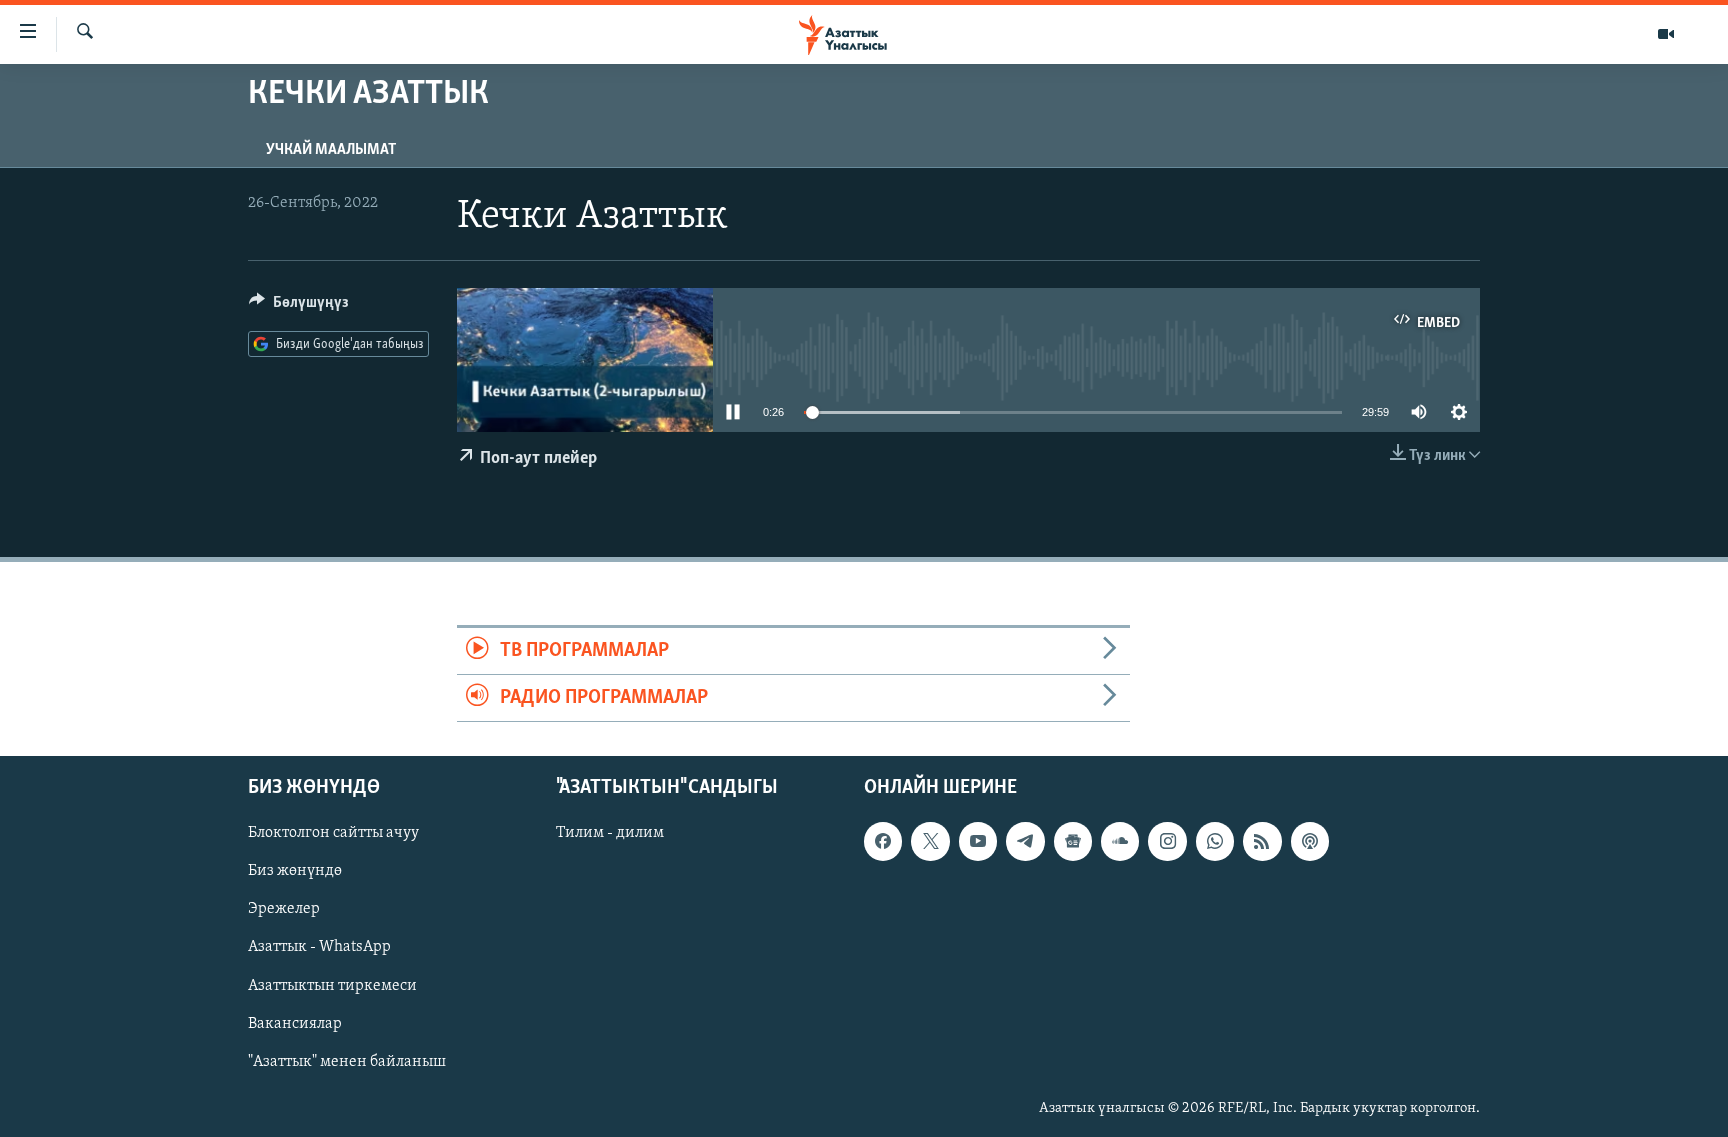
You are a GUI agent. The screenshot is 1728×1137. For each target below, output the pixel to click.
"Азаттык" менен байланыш (347, 1062)
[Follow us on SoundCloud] (1120, 842)
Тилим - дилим (610, 834)
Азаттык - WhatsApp (319, 948)
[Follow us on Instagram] (1167, 842)
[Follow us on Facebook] (883, 842)
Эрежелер (284, 910)
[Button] (299, 307)
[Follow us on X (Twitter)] (930, 842)
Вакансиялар (295, 1024)
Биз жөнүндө (295, 872)
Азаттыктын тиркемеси (332, 986)
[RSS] (1262, 842)
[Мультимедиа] (1666, 34)
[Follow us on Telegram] (1025, 842)
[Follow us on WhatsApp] (1215, 842)
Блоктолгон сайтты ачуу (333, 834)
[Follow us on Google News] (1073, 842)
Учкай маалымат (331, 150)
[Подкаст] (1310, 842)
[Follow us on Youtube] (978, 842)
